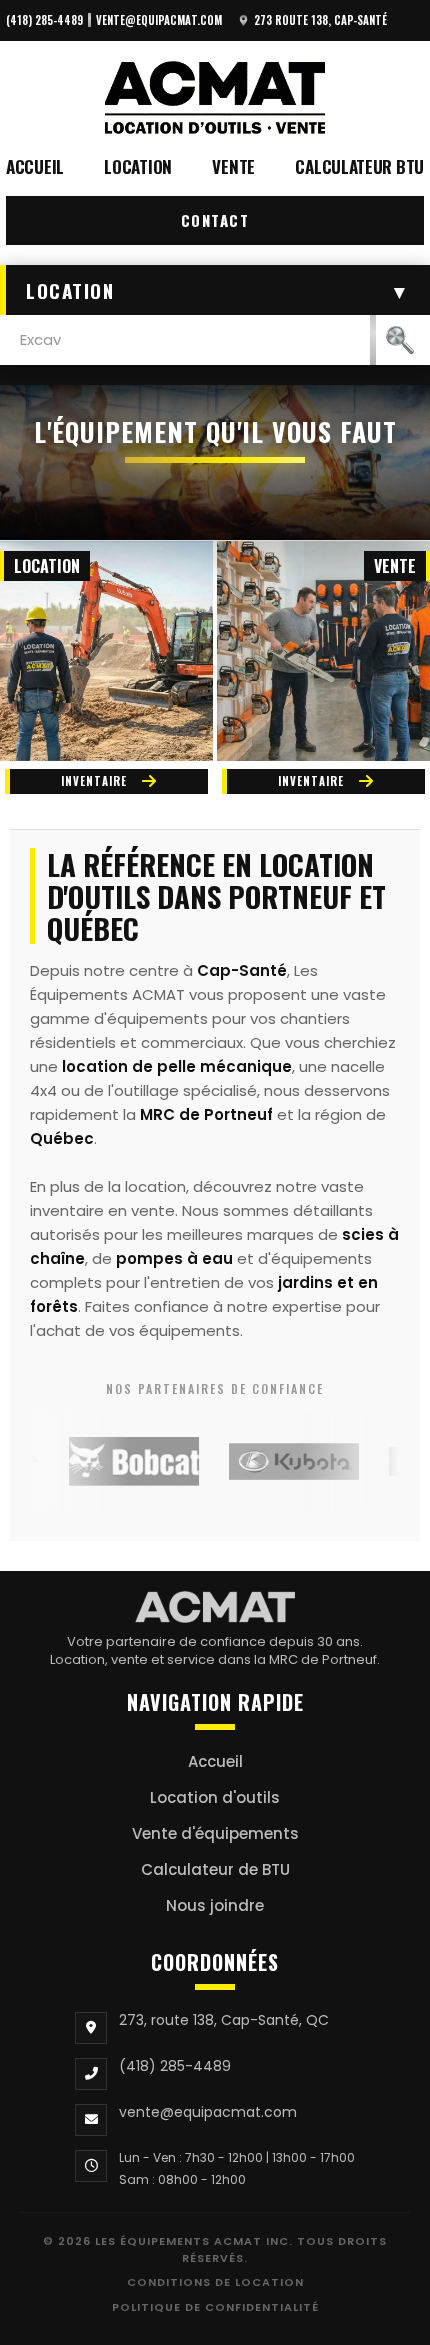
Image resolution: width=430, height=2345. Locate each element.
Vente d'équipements (215, 1833)
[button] (215, 290)
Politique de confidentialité (215, 2307)
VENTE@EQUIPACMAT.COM (159, 20)
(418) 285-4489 (44, 20)
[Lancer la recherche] (400, 340)
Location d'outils (215, 1797)
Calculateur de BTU (215, 1869)
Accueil (35, 166)
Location (138, 166)
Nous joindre (215, 1905)
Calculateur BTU (359, 166)
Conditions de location (215, 2282)
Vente (233, 166)
